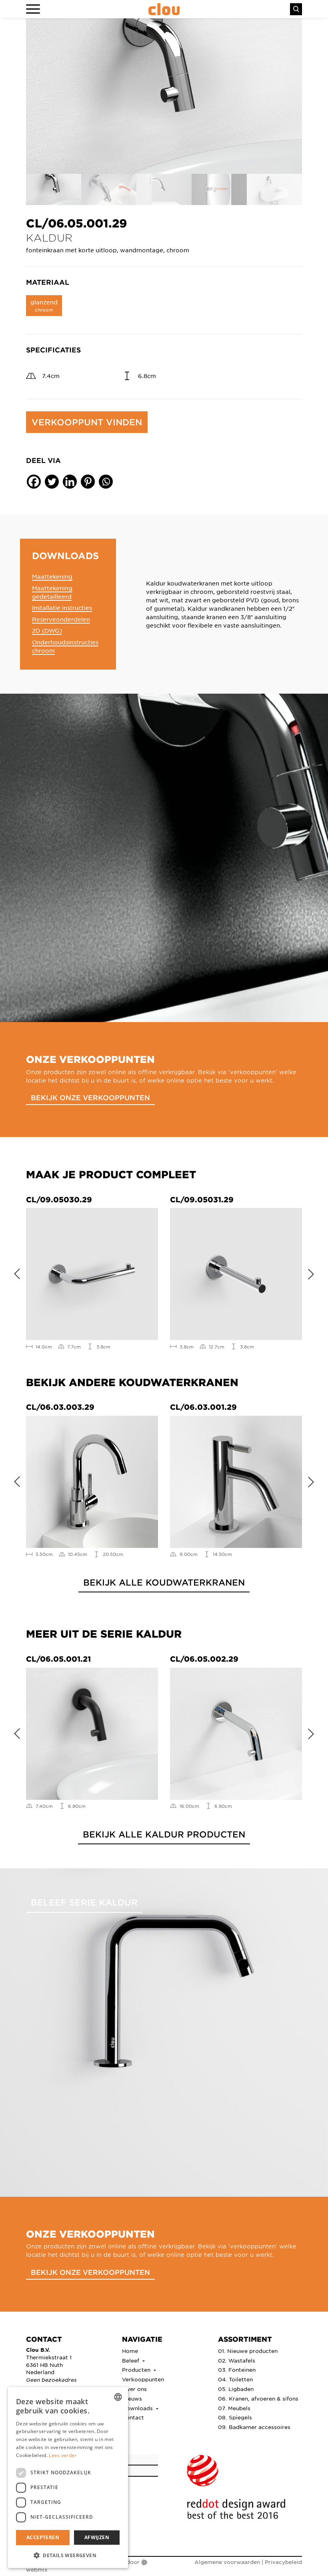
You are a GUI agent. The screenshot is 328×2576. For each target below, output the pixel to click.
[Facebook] (34, 482)
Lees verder (63, 2455)
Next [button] (314, 1272)
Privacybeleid (283, 2562)
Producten (137, 2370)
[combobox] (118, 2397)
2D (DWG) (47, 630)
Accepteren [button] (43, 2537)
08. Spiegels (235, 2417)
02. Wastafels (237, 2360)
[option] (164, 96)
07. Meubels (234, 2408)
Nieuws (132, 2398)
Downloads (138, 2408)
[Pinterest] (88, 482)
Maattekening (52, 576)
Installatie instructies (62, 608)
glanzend (44, 305)
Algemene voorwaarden (227, 2562)
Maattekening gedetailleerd (52, 592)
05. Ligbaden (236, 2389)
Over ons (134, 2389)
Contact (133, 2417)
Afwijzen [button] (97, 2537)
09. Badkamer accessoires (254, 2427)
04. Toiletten (235, 2379)
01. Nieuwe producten (248, 2351)
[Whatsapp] (106, 482)
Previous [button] (14, 1272)
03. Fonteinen (237, 2370)
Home (130, 2351)
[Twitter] (52, 482)
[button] (68, 2555)
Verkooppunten (143, 2379)
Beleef (131, 2360)
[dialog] (68, 2477)
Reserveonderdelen (61, 619)
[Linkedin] (70, 482)
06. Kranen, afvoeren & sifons (258, 2398)
